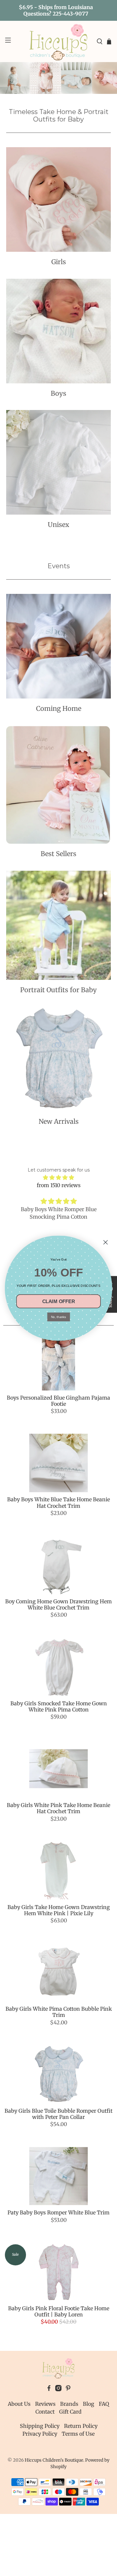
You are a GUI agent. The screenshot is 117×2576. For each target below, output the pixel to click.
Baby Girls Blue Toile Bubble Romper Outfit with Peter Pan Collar (58, 2114)
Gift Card (70, 2412)
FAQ (104, 2404)
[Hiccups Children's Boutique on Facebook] (49, 2390)
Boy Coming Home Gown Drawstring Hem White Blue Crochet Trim (58, 1604)
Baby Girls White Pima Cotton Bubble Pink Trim (59, 2012)
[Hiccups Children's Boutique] (58, 41)
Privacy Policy (40, 2434)
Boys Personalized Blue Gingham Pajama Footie (58, 1401)
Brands (69, 2404)
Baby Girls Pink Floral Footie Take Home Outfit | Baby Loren (59, 2311)
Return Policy (81, 2426)
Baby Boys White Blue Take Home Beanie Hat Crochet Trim (58, 1502)
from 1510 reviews (59, 1185)
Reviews (45, 2404)
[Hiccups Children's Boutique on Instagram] (58, 2390)
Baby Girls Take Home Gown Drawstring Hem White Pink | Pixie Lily (59, 1910)
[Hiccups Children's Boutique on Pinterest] (68, 2390)
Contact (45, 2412)
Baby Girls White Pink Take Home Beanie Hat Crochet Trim (58, 1808)
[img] (58, 1177)
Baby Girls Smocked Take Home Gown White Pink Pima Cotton (59, 1706)
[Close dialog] (105, 1242)
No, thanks (58, 1317)
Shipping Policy (40, 2426)
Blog (89, 2404)
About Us (19, 2404)
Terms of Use (78, 2434)
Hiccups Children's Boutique (54, 2460)
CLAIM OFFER (58, 1301)
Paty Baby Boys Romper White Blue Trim (58, 2212)
